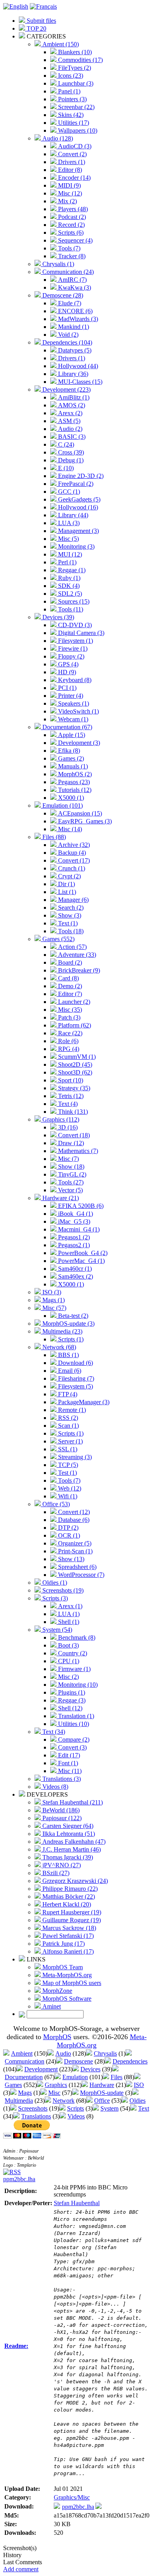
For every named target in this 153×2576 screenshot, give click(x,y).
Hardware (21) (60, 1198)
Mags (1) (53, 1300)
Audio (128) (57, 138)
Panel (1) (68, 91)
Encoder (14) (74, 178)
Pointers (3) (72, 99)
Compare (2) (73, 1740)
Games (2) (70, 758)
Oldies (138, 2101)
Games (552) (58, 939)
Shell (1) (68, 1622)
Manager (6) (73, 900)
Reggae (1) (71, 570)
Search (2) (70, 908)
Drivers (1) (71, 162)
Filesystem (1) (75, 641)
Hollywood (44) (77, 366)
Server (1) (70, 1441)
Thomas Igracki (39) (67, 1857)
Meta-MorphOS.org (66, 1975)
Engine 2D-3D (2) (80, 476)
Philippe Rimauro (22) (69, 1889)
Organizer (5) (74, 1543)
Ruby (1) (68, 578)
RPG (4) (68, 1049)
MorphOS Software (66, 1999)
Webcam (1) (72, 719)
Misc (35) (69, 1010)
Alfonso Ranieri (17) (67, 1951)
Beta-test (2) (72, 1316)
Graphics (56, 2085)
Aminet (51, 2006)
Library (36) (72, 374)
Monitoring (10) (77, 1685)
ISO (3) (51, 1292)
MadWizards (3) (77, 319)
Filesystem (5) (75, 1386)
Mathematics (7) (77, 1151)
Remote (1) (71, 1410)
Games (13, 2085)
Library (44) (72, 515)
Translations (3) (61, 1779)
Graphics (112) (60, 1119)
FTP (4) (67, 1394)
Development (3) (78, 743)
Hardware (102, 2085)
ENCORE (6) (75, 311)
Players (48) (72, 209)
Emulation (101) (62, 805)
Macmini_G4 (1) (78, 1229)
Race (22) (69, 1033)
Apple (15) (71, 735)
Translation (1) (75, 1716)
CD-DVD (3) (74, 625)
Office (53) (55, 1504)
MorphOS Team (62, 1967)
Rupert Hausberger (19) (71, 1912)
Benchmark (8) (76, 1637)
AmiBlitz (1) (73, 397)
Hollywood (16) (77, 507)
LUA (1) (68, 1614)
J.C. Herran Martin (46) (71, 1849)
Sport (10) (70, 1080)
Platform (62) (74, 1025)
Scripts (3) (54, 1598)
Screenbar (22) (76, 107)
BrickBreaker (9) (78, 970)
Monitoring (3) (76, 546)
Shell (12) (69, 1708)
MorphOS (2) (74, 774)
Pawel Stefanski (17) (67, 1936)
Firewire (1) (72, 649)
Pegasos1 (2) (73, 1237)
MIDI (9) (69, 185)
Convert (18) (73, 1135)
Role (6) (67, 1041)
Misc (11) (69, 1771)
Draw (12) (70, 1143)
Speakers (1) (73, 703)
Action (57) (72, 947)
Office (102, 2101)
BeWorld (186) (60, 1810)
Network (64, 2101)
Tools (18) (70, 931)
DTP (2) (67, 1528)
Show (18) (70, 1167)
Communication (25, 2061)
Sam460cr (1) (74, 1269)
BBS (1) (68, 1355)
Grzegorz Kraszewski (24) (74, 1881)
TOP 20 (36, 28)
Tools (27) (70, 1182)
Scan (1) (68, 1426)
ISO (139, 2085)
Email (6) (69, 1371)
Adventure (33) (76, 955)
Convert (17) (73, 860)
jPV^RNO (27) (61, 1865)
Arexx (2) (69, 413)
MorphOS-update (102, 2093)
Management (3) (78, 531)
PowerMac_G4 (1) (81, 1261)
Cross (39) (70, 452)
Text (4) (67, 1104)
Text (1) (67, 923)
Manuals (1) (72, 766)
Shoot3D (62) (74, 1072)
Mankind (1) (73, 327)
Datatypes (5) (74, 350)
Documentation (24, 2077)
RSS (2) (67, 1418)
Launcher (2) (73, 1002)
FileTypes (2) (74, 68)
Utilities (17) (73, 123)
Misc (54, 2093)
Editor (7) (69, 994)
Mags (25, 2093)
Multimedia (19, 2101)
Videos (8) (55, 1787)
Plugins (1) (71, 1692)
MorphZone (56, 1991)
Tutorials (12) (74, 790)
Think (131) (72, 1112)
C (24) (65, 444)
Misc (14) (69, 829)
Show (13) (70, 1559)
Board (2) (69, 962)
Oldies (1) (54, 1583)
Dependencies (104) (66, 342)
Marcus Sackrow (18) (68, 1928)
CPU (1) (68, 1661)
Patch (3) (68, 1017)
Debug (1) (70, 460)
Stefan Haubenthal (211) (72, 1802)
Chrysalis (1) (57, 264)
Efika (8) (68, 751)
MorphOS (57, 2037)
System (109, 2108)
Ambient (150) (60, 44)
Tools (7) (68, 248)
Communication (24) (67, 272)
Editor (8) (69, 170)
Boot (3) (68, 1645)
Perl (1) (66, 562)
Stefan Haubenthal (77, 2203)
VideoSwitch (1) (78, 711)
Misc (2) (68, 1677)
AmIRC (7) (72, 280)
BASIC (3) (71, 437)
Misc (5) (68, 539)
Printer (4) (70, 696)
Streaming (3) (74, 1457)
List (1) (66, 892)
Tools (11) (70, 609)
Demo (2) (69, 986)
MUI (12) (69, 554)
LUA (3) (68, 523)
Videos (76, 2116)
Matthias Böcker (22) (68, 1896)
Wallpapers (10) (77, 130)
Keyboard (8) (74, 680)
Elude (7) (69, 303)
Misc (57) (54, 1308)
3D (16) (67, 1127)
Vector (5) (70, 1190)
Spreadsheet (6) (76, 1567)
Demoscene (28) (62, 295)
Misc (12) (69, 193)
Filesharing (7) (75, 1378)
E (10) (65, 468)
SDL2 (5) (69, 594)
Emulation (75, 2077)
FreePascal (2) (75, 484)
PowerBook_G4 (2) (82, 1253)
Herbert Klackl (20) (66, 1904)
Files (117, 2077)
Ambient (22, 2053)
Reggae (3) (71, 1700)
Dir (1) (66, 884)
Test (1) (67, 1473)
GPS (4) (67, 664)
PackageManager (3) (83, 1402)
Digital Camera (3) (80, 633)
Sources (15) (73, 601)
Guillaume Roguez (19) (71, 1920)
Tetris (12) (70, 1096)
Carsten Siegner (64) (67, 1826)
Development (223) (66, 390)
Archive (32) (73, 845)
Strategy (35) (73, 1088)
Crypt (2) (69, 876)
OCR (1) (68, 1535)
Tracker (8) (71, 256)
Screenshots (33, 2108)
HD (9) (66, 672)
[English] (16, 6)
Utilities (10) (73, 1724)
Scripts (76, 2108)
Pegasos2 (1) (73, 1245)
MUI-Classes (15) (79, 382)
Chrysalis (105, 2053)
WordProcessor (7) (80, 1575)
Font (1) (67, 1763)
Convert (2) (72, 154)
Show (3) (69, 915)
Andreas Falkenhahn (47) (73, 1842)
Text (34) (53, 1732)
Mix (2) (67, 201)
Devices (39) (57, 617)
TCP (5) (67, 1465)
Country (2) (72, 1653)
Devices (90, 2069)
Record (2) (71, 225)
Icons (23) (70, 76)
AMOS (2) (71, 405)
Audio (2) (69, 429)
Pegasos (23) (73, 782)
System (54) (56, 1630)
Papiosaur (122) (61, 1818)
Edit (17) (68, 1755)
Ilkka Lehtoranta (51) (68, 1834)
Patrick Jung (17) (63, 1944)
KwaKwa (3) (74, 287)
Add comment (21, 2569)
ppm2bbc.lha (19, 2179)
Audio (63, 2053)
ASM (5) (68, 421)
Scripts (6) (70, 233)
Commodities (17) (80, 60)
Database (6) (73, 1520)
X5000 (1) (70, 798)
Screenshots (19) (62, 1590)
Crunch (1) (71, 868)
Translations (36, 2116)
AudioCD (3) (74, 146)
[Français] (43, 6)
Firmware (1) (74, 1669)
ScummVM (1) (76, 1057)
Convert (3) (72, 1747)
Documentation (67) (66, 727)
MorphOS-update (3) (68, 1324)
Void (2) (67, 335)
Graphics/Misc (72, 2497)
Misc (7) (68, 1159)
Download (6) (75, 1363)
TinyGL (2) (71, 1174)
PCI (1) (66, 688)
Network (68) (58, 1347)
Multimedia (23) (62, 1331)
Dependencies (130, 2061)
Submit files (41, 21)
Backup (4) (71, 853)
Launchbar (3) (75, 83)
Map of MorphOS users (71, 1983)
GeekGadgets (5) (78, 499)
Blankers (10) (74, 52)
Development (41, 2069)
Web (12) (69, 1488)
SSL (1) (67, 1449)
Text (144, 2108)
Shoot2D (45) (74, 1065)
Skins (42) (70, 115)
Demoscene (78, 2061)
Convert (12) (73, 1512)
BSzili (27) (55, 1873)
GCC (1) (68, 492)
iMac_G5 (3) (73, 1221)
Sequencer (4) (75, 240)
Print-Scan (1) (75, 1551)
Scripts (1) (70, 1339)
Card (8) (68, 978)
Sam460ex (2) (75, 1276)
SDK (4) (68, 586)
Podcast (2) (71, 217)
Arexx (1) (69, 1606)
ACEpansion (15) (79, 813)
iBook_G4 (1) (75, 1214)
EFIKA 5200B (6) (80, 1206)
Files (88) (53, 837)
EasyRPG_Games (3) (84, 821)
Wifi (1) (67, 1496)
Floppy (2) (70, 656)
